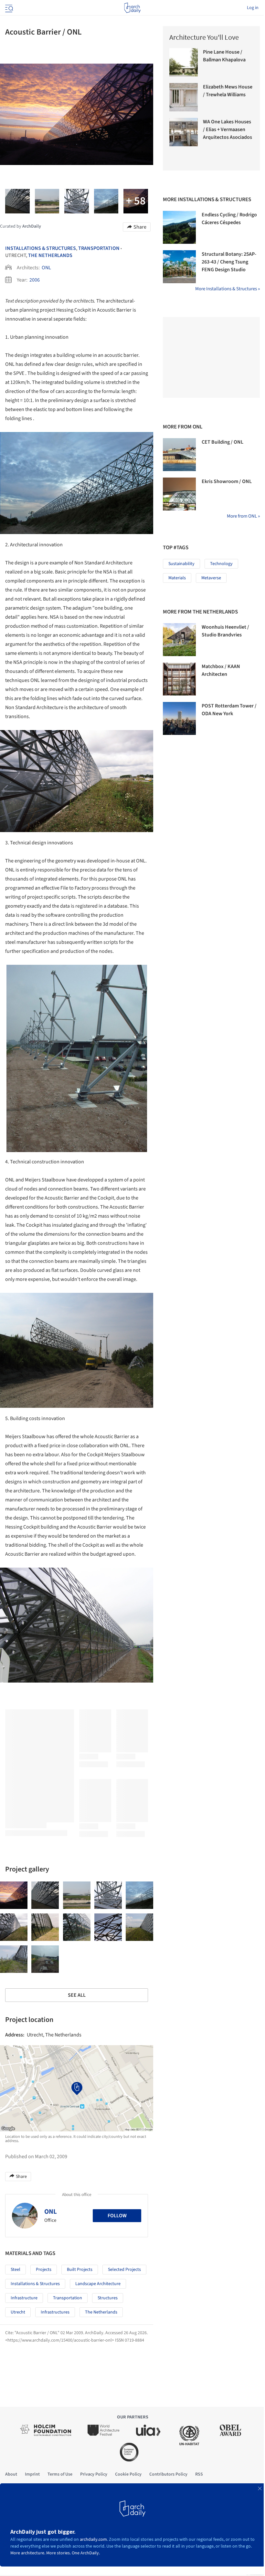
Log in (253, 8)
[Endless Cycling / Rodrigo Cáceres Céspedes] (179, 227)
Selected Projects (124, 2270)
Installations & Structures (41, 248)
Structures (108, 2298)
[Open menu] (8, 8)
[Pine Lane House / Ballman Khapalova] (184, 62)
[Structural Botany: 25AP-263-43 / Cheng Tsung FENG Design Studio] (179, 267)
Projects (44, 2270)
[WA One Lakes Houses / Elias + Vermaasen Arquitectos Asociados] (184, 132)
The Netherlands (50, 255)
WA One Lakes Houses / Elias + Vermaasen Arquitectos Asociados (228, 129)
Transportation (99, 248)
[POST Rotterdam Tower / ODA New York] (179, 718)
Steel (16, 2270)
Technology (221, 564)
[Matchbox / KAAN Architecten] (179, 679)
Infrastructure (24, 2298)
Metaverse (211, 578)
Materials (177, 578)
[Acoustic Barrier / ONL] (14, 1895)
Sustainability (181, 564)
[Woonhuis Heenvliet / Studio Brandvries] (179, 640)
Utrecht (18, 2312)
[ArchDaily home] (132, 8)
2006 (35, 280)
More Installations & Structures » (228, 289)
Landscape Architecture (98, 2284)
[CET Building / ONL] (179, 455)
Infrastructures (55, 2312)
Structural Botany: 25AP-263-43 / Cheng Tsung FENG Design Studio (229, 262)
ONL (46, 268)
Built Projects (80, 2270)
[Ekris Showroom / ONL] (179, 494)
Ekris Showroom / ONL (227, 481)
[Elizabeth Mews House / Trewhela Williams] (184, 97)
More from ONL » (243, 516)
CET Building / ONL (223, 442)
